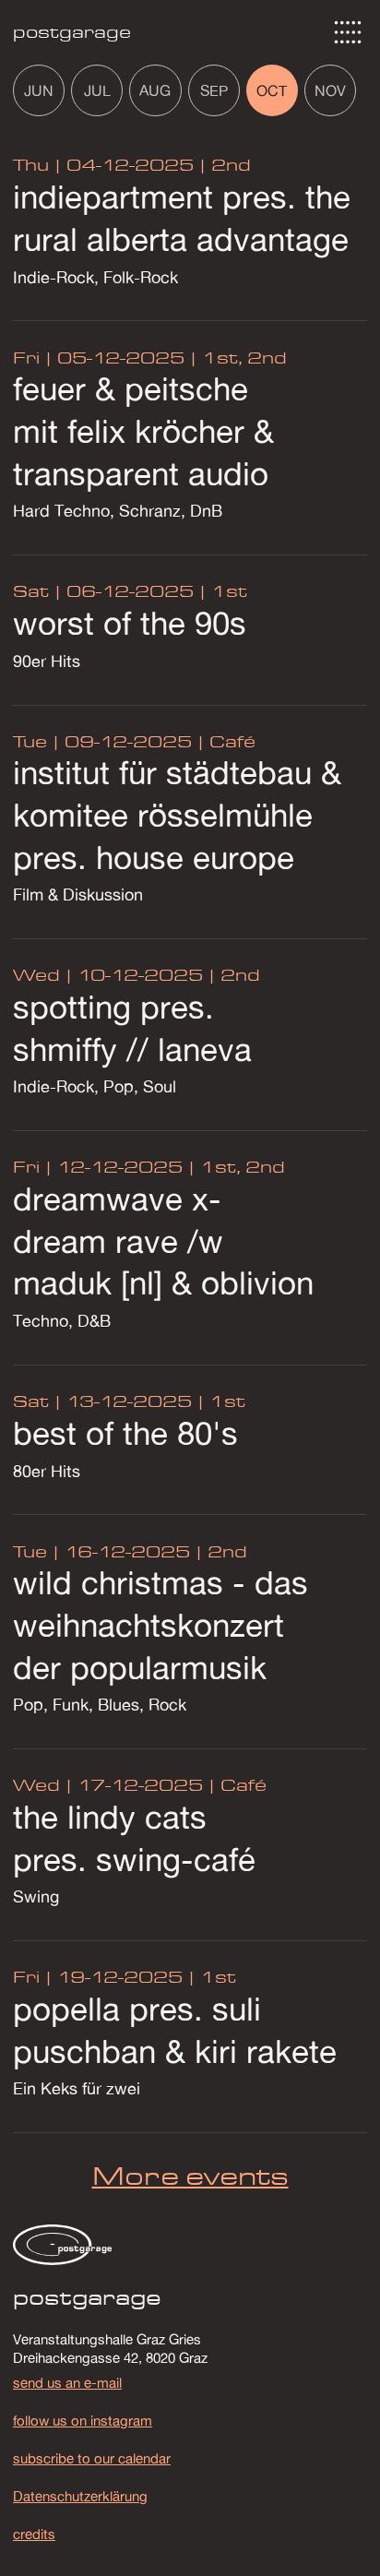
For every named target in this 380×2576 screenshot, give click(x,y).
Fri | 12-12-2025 (98, 1167)
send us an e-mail (67, 2382)
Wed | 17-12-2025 (108, 1785)
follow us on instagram (83, 2420)
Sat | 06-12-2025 (103, 591)
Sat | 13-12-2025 (102, 1401)
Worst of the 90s (130, 623)
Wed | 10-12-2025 (108, 975)
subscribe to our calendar (92, 2458)
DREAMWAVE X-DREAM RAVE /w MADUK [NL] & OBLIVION (163, 1240)
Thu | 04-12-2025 (103, 165)
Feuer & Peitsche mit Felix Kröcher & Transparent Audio (143, 430)
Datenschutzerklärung (80, 2496)
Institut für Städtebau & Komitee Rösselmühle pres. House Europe (177, 814)
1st (227, 591)
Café (230, 741)
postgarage (72, 32)
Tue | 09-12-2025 (102, 741)
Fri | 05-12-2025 (99, 358)
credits (34, 2534)
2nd (229, 165)
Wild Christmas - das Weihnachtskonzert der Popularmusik (160, 1624)
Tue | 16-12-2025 (101, 1551)
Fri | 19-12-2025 (98, 1977)
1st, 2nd (242, 358)
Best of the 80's (125, 1433)
